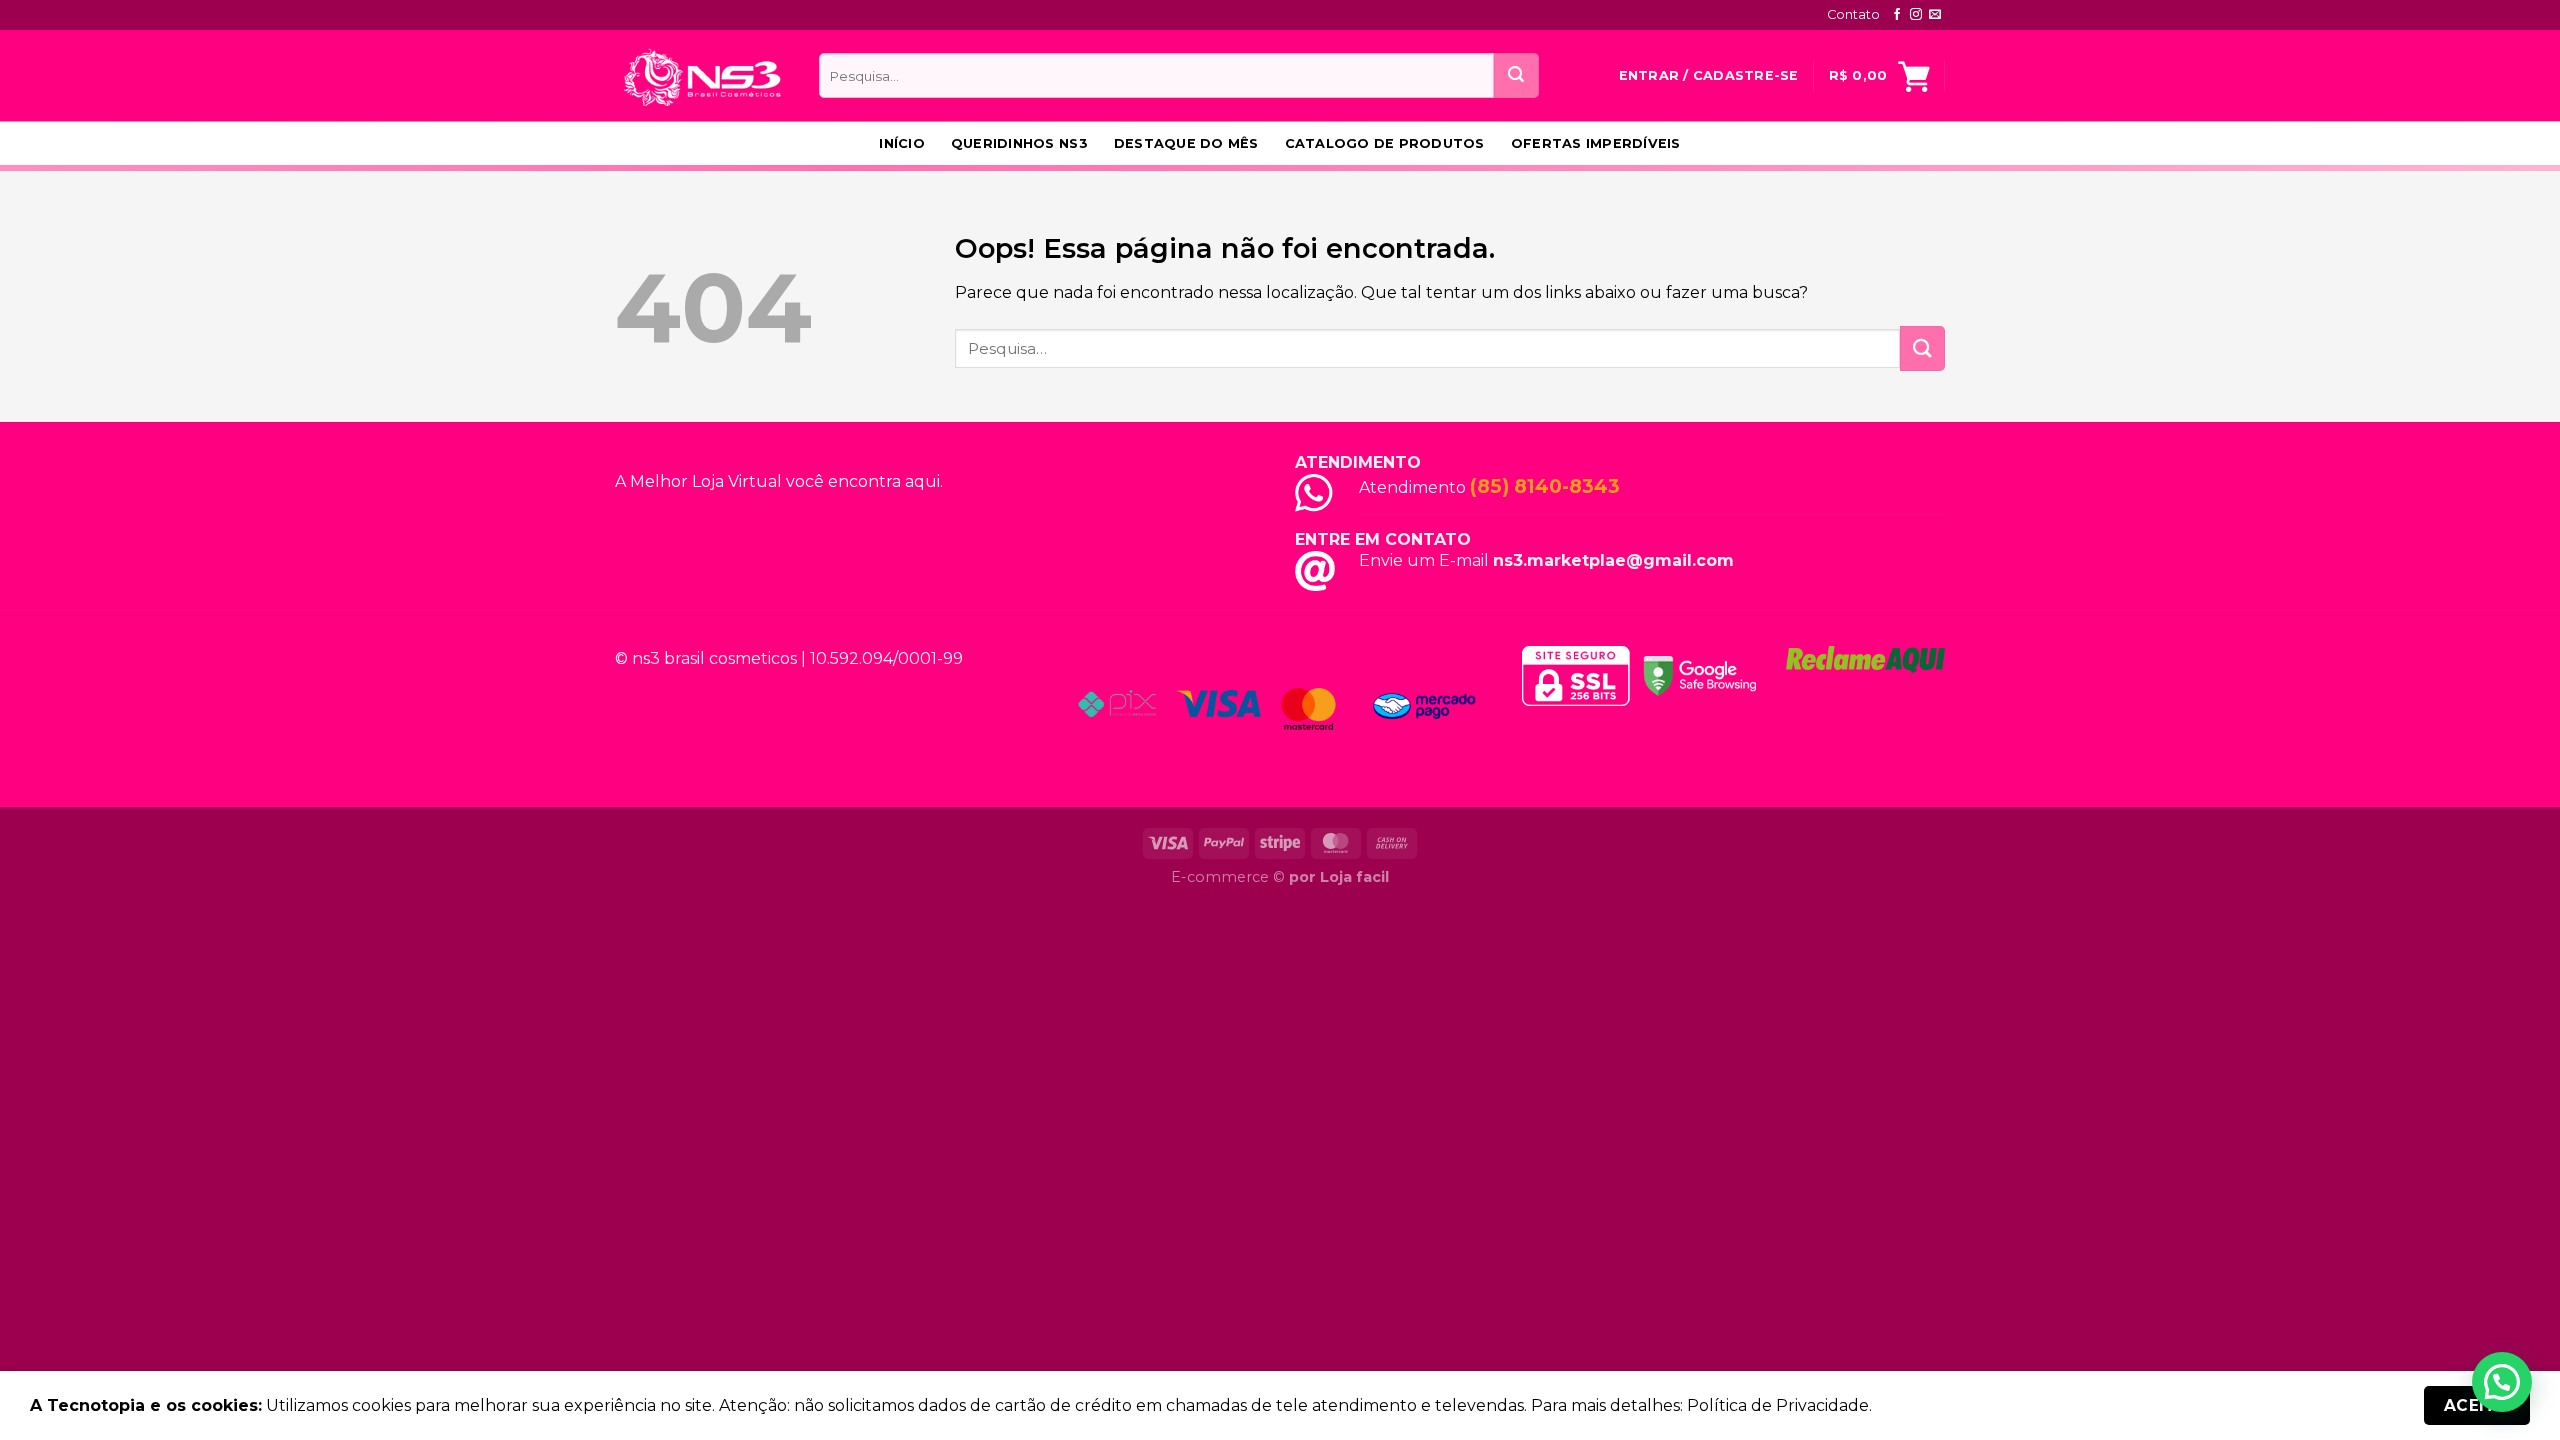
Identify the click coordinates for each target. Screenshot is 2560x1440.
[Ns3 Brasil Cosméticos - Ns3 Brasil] (702, 75)
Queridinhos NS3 (1019, 143)
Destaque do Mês (1186, 143)
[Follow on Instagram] (1916, 15)
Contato (1853, 14)
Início (902, 143)
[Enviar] (1516, 75)
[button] (2502, 1382)
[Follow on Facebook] (1897, 15)
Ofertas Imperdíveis (1596, 143)
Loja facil (1354, 877)
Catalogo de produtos (1385, 143)
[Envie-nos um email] (1935, 15)
